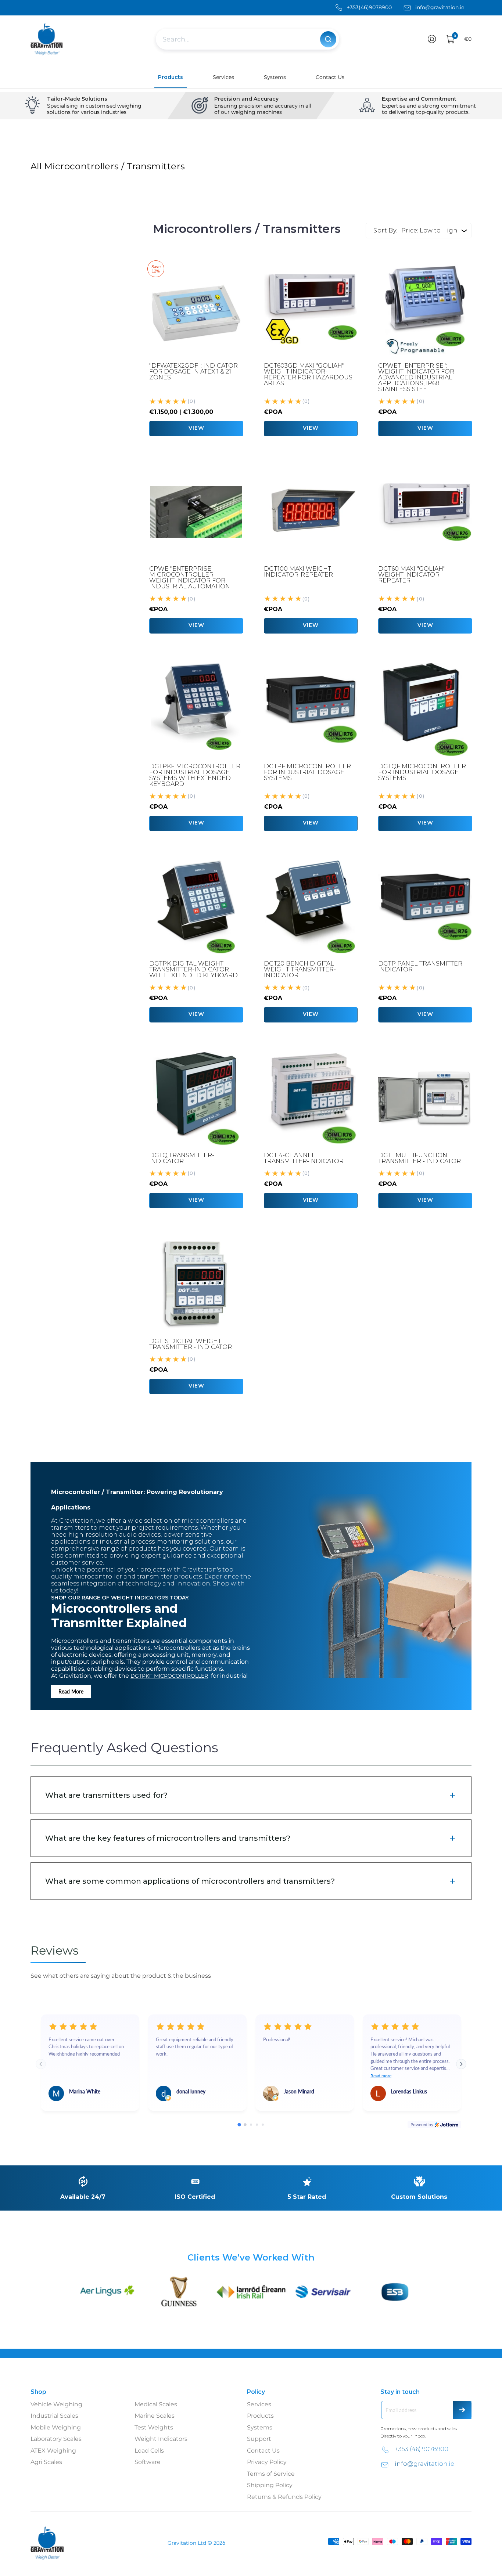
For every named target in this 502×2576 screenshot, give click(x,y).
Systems (260, 2427)
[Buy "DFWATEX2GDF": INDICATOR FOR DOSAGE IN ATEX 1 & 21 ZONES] (196, 309)
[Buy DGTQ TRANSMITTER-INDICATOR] (196, 1098)
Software (148, 2462)
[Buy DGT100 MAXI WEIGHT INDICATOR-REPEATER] (311, 512)
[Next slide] (461, 2064)
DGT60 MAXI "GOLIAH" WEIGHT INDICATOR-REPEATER (412, 575)
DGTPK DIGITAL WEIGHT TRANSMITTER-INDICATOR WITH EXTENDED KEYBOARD (193, 969)
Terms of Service (271, 2474)
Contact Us (263, 2451)
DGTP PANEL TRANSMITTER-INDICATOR (421, 966)
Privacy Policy (267, 2462)
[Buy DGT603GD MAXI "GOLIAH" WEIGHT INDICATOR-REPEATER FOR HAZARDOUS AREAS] (311, 309)
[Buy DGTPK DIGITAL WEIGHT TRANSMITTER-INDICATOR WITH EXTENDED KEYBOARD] (196, 907)
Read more (381, 2076)
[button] (432, 39)
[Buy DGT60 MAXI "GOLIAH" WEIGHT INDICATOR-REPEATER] (425, 512)
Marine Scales (155, 2416)
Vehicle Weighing (56, 2404)
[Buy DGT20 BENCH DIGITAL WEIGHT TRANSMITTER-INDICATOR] (311, 907)
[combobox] (238, 39)
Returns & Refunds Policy (284, 2497)
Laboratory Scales (56, 2439)
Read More (71, 1691)
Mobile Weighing (56, 2427)
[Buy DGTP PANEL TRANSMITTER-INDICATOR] (425, 907)
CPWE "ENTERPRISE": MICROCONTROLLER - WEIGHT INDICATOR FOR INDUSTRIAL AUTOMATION (190, 578)
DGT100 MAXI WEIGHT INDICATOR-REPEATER (298, 572)
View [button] (311, 428)
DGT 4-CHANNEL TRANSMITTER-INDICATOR (304, 1158)
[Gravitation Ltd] (47, 39)
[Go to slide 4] (257, 2125)
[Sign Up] (462, 2410)
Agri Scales (46, 2462)
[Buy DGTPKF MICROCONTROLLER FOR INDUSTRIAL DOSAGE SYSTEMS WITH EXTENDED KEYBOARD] (196, 710)
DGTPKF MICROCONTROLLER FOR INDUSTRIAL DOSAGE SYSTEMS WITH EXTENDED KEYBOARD (195, 775)
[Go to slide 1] (239, 2124)
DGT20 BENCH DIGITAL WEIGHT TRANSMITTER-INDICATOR (300, 969)
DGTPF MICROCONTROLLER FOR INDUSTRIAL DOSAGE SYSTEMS (307, 772)
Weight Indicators (161, 2439)
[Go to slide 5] (263, 2125)
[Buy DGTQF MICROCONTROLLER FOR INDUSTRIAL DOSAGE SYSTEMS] (425, 710)
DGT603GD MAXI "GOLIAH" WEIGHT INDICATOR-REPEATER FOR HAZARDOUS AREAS (308, 374)
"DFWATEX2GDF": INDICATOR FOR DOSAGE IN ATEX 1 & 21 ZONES (193, 371)
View (196, 428)
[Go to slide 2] (245, 2125)
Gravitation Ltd (187, 2543)
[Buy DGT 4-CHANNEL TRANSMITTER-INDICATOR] (311, 1098)
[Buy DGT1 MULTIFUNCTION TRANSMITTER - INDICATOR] (425, 1098)
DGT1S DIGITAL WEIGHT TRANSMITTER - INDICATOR (191, 1344)
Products (260, 2416)
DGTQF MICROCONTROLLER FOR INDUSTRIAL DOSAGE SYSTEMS (422, 772)
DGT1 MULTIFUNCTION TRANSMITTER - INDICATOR (419, 1158)
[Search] (328, 39)
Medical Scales (156, 2404)
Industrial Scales (54, 2416)
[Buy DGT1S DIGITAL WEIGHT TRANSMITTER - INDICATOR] (196, 1284)
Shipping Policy (270, 2485)
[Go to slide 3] (251, 2125)
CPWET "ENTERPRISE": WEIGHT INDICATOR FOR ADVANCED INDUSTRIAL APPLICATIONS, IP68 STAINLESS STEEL (416, 377)
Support (259, 2439)
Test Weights (154, 2427)
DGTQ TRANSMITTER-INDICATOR (182, 1158)
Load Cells (149, 2451)
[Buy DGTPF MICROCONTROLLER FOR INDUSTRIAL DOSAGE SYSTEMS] (311, 710)
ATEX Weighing (53, 2451)
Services (259, 2404)
